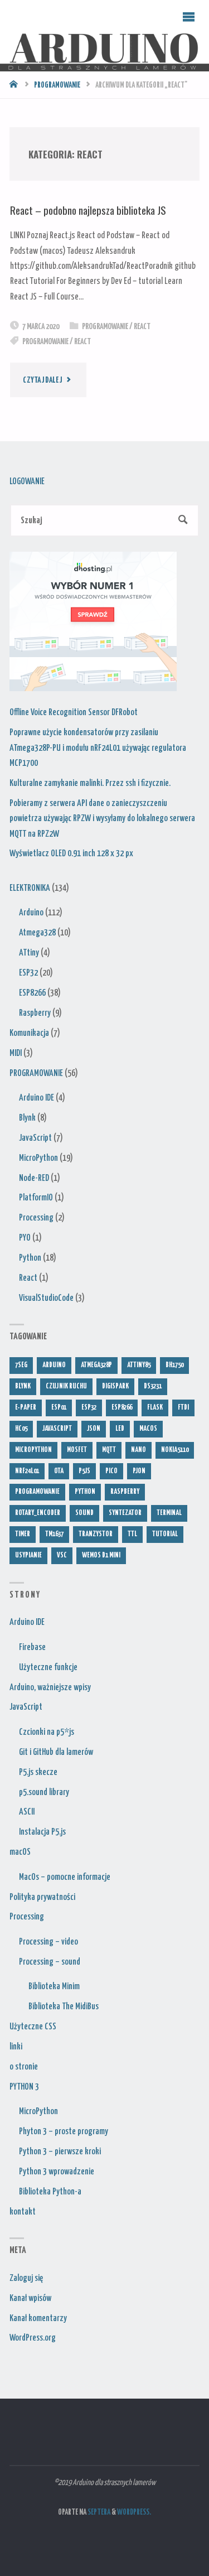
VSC (62, 1555)
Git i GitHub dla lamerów (56, 1752)
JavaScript (35, 1138)
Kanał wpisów (30, 2298)
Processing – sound (50, 1962)
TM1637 (54, 1534)
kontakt (23, 2212)
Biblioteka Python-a (50, 2192)
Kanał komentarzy (38, 2318)
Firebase (32, 1647)
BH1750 (174, 1365)
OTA (59, 1471)
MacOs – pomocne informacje (65, 1877)
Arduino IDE (37, 1098)
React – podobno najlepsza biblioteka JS (88, 210)
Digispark (115, 1386)
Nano (138, 1450)
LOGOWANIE (27, 481)
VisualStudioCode (46, 1298)
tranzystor (96, 1534)
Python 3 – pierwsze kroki (60, 2152)
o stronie (24, 2067)
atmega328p (96, 1365)
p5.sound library (44, 1792)
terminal (169, 1513)
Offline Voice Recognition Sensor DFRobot (74, 712)
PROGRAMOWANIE (57, 85)
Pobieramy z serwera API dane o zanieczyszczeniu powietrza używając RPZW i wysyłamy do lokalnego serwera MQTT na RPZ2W (102, 819)
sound (84, 1513)
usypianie (28, 1555)
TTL (132, 1534)
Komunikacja (29, 1033)
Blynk (27, 1118)
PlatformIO (36, 1198)
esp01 (59, 1408)
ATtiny (29, 953)
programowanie (45, 342)
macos (148, 1429)
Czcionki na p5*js (47, 1732)
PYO (25, 1238)
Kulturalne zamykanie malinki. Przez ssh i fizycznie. (90, 783)
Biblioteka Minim (54, 1986)
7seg (21, 1365)
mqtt (109, 1450)
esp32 (89, 1408)
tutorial (165, 1534)
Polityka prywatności (42, 1897)
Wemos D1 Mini (101, 1555)
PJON (139, 1471)
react (82, 342)
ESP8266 (32, 993)
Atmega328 (37, 933)
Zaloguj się (26, 2278)
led (120, 1429)
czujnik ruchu (66, 1386)
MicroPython (38, 1158)
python (85, 1492)
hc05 (21, 1429)
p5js (84, 1471)
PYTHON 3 (24, 2087)
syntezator (125, 1513)
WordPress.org (33, 2338)
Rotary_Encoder (38, 1513)
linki (16, 2047)
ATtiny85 (139, 1365)
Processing (36, 1218)
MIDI (16, 1053)
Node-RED (34, 1178)
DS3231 (153, 1386)
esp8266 (122, 1408)
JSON (94, 1429)
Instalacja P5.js (42, 1832)
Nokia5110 (175, 1450)
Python (30, 1258)
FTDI (183, 1408)
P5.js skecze (38, 1772)
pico (111, 1471)
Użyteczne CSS (33, 2027)
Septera (98, 2512)
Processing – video (48, 1942)
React (142, 327)
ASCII (27, 1812)
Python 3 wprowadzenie (57, 2172)
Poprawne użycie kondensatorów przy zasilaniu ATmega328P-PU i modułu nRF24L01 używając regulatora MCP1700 (98, 748)
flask (155, 1408)
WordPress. (134, 2512)
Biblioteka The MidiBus (64, 2006)
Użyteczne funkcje (48, 1667)
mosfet (77, 1450)
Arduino (31, 913)
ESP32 (28, 973)
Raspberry (35, 1013)
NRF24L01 (27, 1471)
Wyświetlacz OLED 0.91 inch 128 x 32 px (71, 853)
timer (23, 1534)
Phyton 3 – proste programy (64, 2131)
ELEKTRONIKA (30, 888)
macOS (20, 1852)
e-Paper (26, 1408)
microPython (33, 1450)
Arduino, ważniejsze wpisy (50, 1687)
